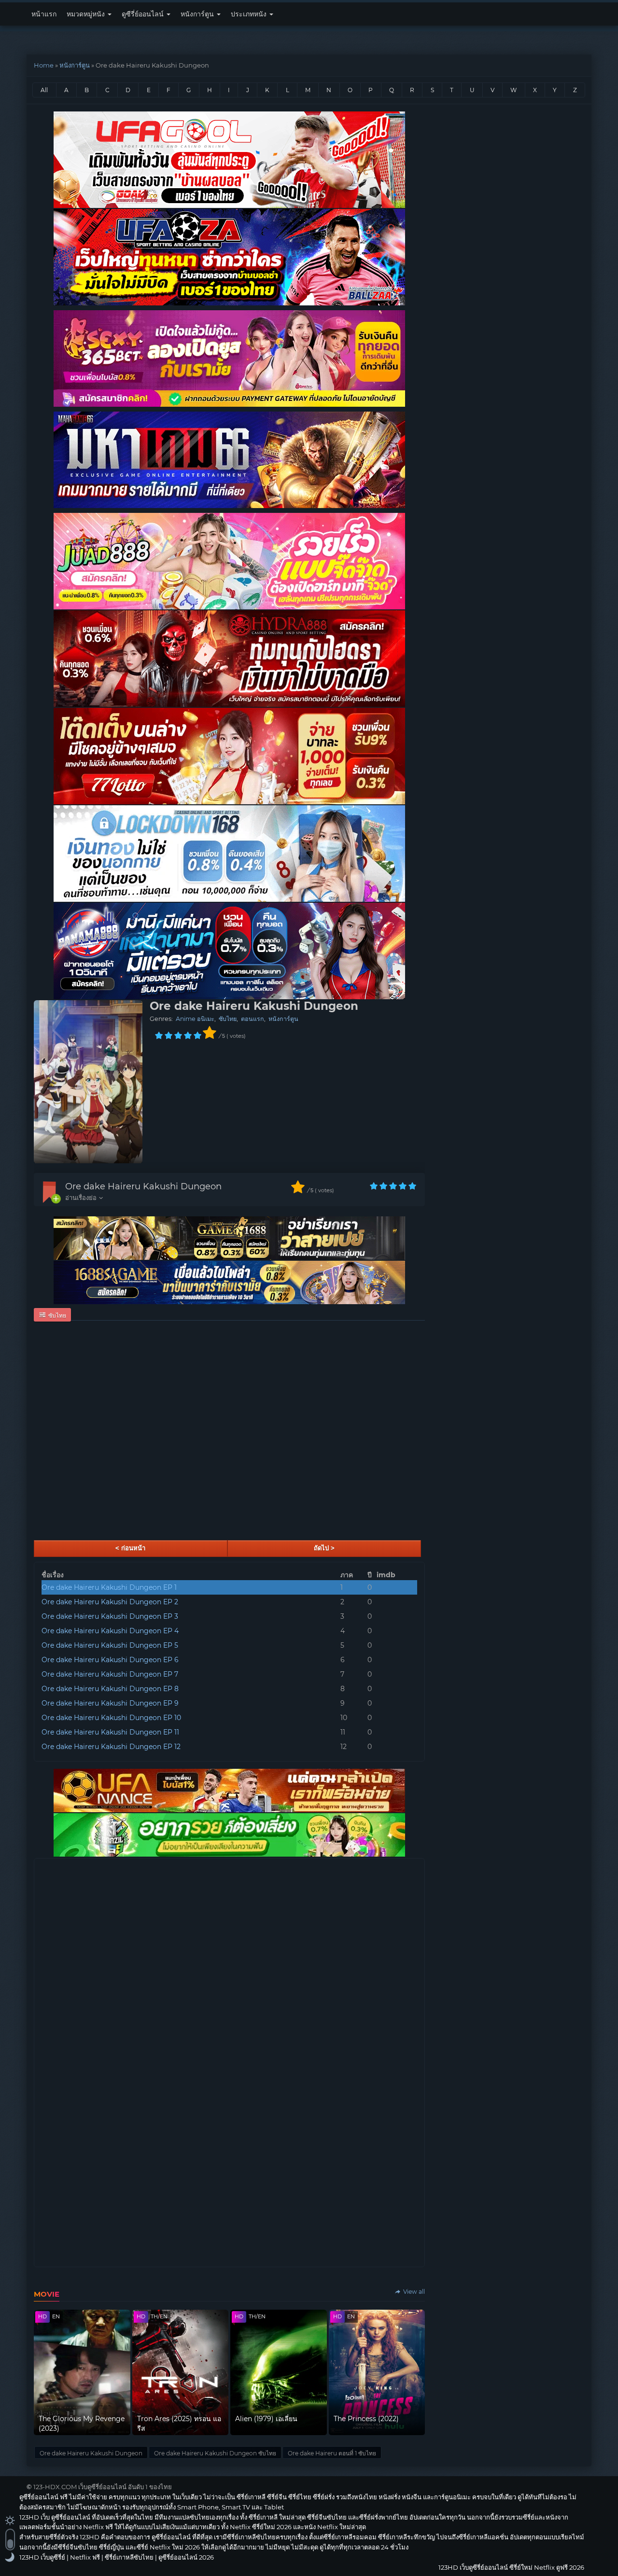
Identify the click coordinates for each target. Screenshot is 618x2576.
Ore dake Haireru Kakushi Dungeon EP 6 (110, 1660)
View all (413, 2292)
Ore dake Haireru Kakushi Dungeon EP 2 (110, 1602)
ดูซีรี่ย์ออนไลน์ (144, 14)
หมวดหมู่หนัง (87, 14)
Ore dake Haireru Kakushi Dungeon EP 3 (110, 1616)
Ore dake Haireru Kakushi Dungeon (143, 1186)
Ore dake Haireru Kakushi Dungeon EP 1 (109, 1587)
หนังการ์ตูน (198, 14)
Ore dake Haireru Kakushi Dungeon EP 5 (110, 1645)
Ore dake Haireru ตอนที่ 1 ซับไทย (332, 2453)
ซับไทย (228, 1019)
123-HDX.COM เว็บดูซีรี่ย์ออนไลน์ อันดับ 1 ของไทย (103, 2487)
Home (44, 65)
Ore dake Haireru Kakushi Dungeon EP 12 (111, 1747)
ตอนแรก (253, 1019)
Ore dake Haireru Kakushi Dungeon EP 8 (110, 1689)
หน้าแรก (44, 14)
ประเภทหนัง (250, 14)
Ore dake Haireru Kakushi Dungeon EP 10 (111, 1718)
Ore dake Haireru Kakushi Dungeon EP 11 (110, 1732)
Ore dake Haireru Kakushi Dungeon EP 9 (110, 1703)
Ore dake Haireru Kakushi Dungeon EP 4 (110, 1631)
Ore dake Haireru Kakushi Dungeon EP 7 (110, 1674)
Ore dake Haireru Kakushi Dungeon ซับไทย (215, 2453)
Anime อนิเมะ (195, 1019)
